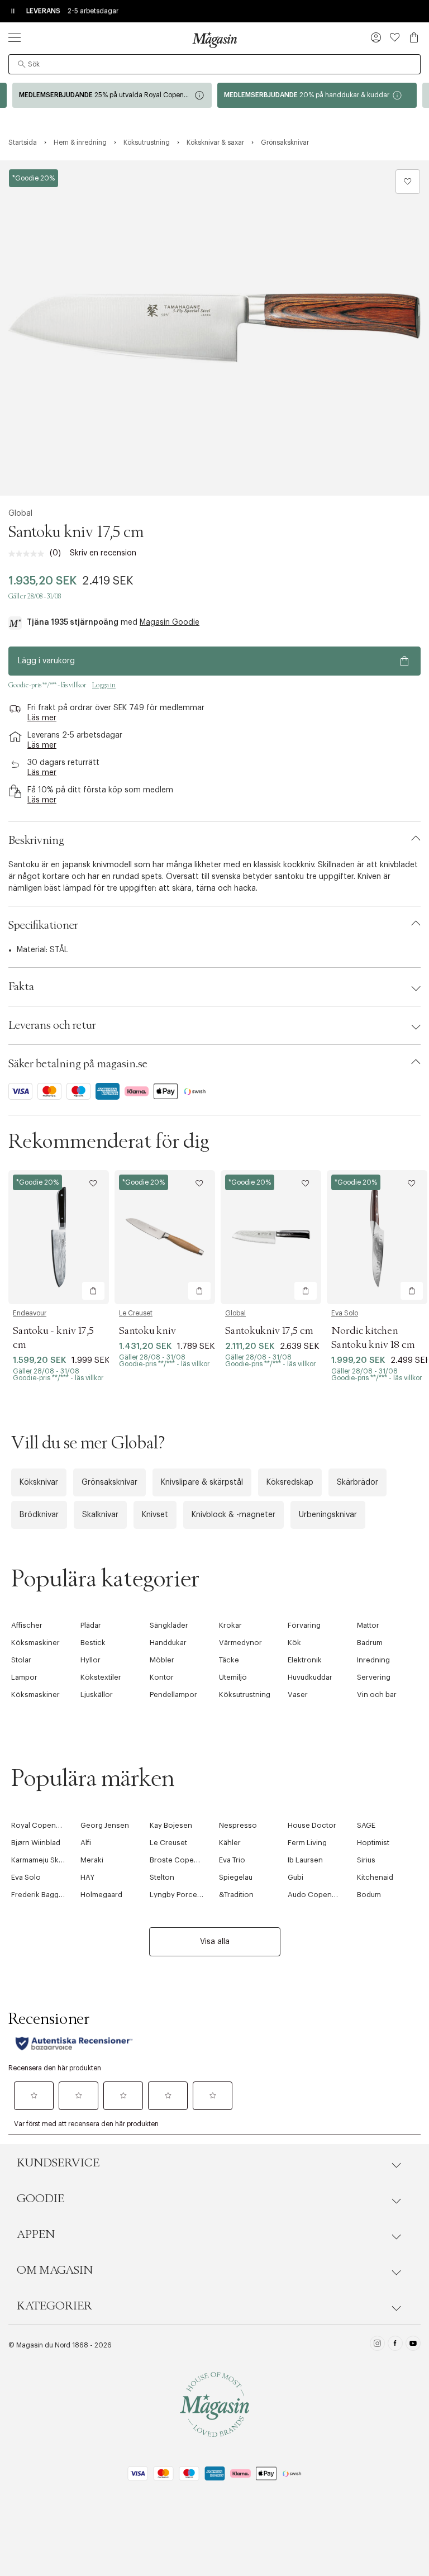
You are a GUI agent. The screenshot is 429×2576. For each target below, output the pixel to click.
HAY (87, 1877)
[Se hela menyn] (15, 37)
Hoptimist (373, 1843)
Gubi (295, 1877)
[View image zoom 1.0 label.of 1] (214, 328)
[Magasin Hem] (214, 40)
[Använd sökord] (22, 64)
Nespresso (238, 1825)
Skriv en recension (103, 553)
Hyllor (90, 1660)
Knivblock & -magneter (233, 1515)
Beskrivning (36, 840)
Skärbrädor (357, 1482)
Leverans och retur (52, 1025)
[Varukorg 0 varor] (414, 37)
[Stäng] (390, 1408)
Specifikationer (43, 925)
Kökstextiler (101, 1677)
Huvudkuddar (310, 1677)
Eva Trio (232, 1860)
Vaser (298, 1695)
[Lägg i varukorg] (93, 1291)
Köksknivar (39, 1482)
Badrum (370, 1643)
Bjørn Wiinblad (36, 1843)
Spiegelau (236, 1877)
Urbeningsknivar (328, 1515)
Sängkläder (169, 1625)
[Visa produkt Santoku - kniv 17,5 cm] (59, 1237)
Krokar (230, 1625)
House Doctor (312, 1825)
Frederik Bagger (39, 1895)
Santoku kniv (147, 1331)
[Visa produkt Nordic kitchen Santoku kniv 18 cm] (377, 1237)
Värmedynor (240, 1643)
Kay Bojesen (171, 1825)
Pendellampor (173, 1695)
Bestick (93, 1643)
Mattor (368, 1625)
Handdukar (168, 1643)
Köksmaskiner (35, 1643)
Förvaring (304, 1625)
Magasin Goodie (170, 622)
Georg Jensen (105, 1825)
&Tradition (236, 1895)
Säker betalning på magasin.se (78, 1064)
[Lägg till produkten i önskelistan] (408, 182)
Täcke (229, 1660)
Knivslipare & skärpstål (202, 1482)
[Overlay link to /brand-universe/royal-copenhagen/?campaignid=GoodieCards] (112, 95)
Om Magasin (55, 2270)
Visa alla (215, 1942)
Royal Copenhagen (44, 1825)
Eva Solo (345, 1313)
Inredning (373, 1660)
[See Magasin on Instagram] (377, 2345)
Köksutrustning (245, 1695)
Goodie (40, 2199)
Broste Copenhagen (185, 1860)
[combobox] (214, 64)
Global (20, 514)
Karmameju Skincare (46, 1860)
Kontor (162, 1677)
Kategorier (54, 2306)
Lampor (24, 1677)
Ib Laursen (305, 1860)
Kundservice (58, 2163)
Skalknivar (100, 1515)
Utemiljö (233, 1677)
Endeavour (30, 1313)
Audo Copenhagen (321, 1895)
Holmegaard (101, 1895)
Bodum (369, 1895)
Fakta (21, 987)
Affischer (27, 1625)
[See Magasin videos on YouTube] (413, 2345)
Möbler (162, 1660)
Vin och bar (377, 1695)
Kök (294, 1643)
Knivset (155, 1515)
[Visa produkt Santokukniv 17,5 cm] (271, 1237)
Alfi (86, 1843)
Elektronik (305, 1660)
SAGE (366, 1825)
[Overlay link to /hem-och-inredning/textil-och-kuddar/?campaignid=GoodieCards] (317, 95)
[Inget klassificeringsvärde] (29, 554)
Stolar (21, 1660)
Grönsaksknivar (109, 1482)
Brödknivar (39, 1515)
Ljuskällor (97, 1695)
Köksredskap (290, 1482)
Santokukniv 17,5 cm (269, 1331)
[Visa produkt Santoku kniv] (165, 1237)
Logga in (104, 685)
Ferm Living (307, 1843)
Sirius (366, 1860)
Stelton (162, 1877)
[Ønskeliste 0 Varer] (395, 37)
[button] (376, 39)
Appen (36, 2235)
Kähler (230, 1843)
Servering (374, 1677)
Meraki (92, 1860)
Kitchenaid (375, 1877)
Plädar (91, 1625)
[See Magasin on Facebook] (395, 2345)
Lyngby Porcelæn (180, 1895)
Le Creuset (136, 1313)
